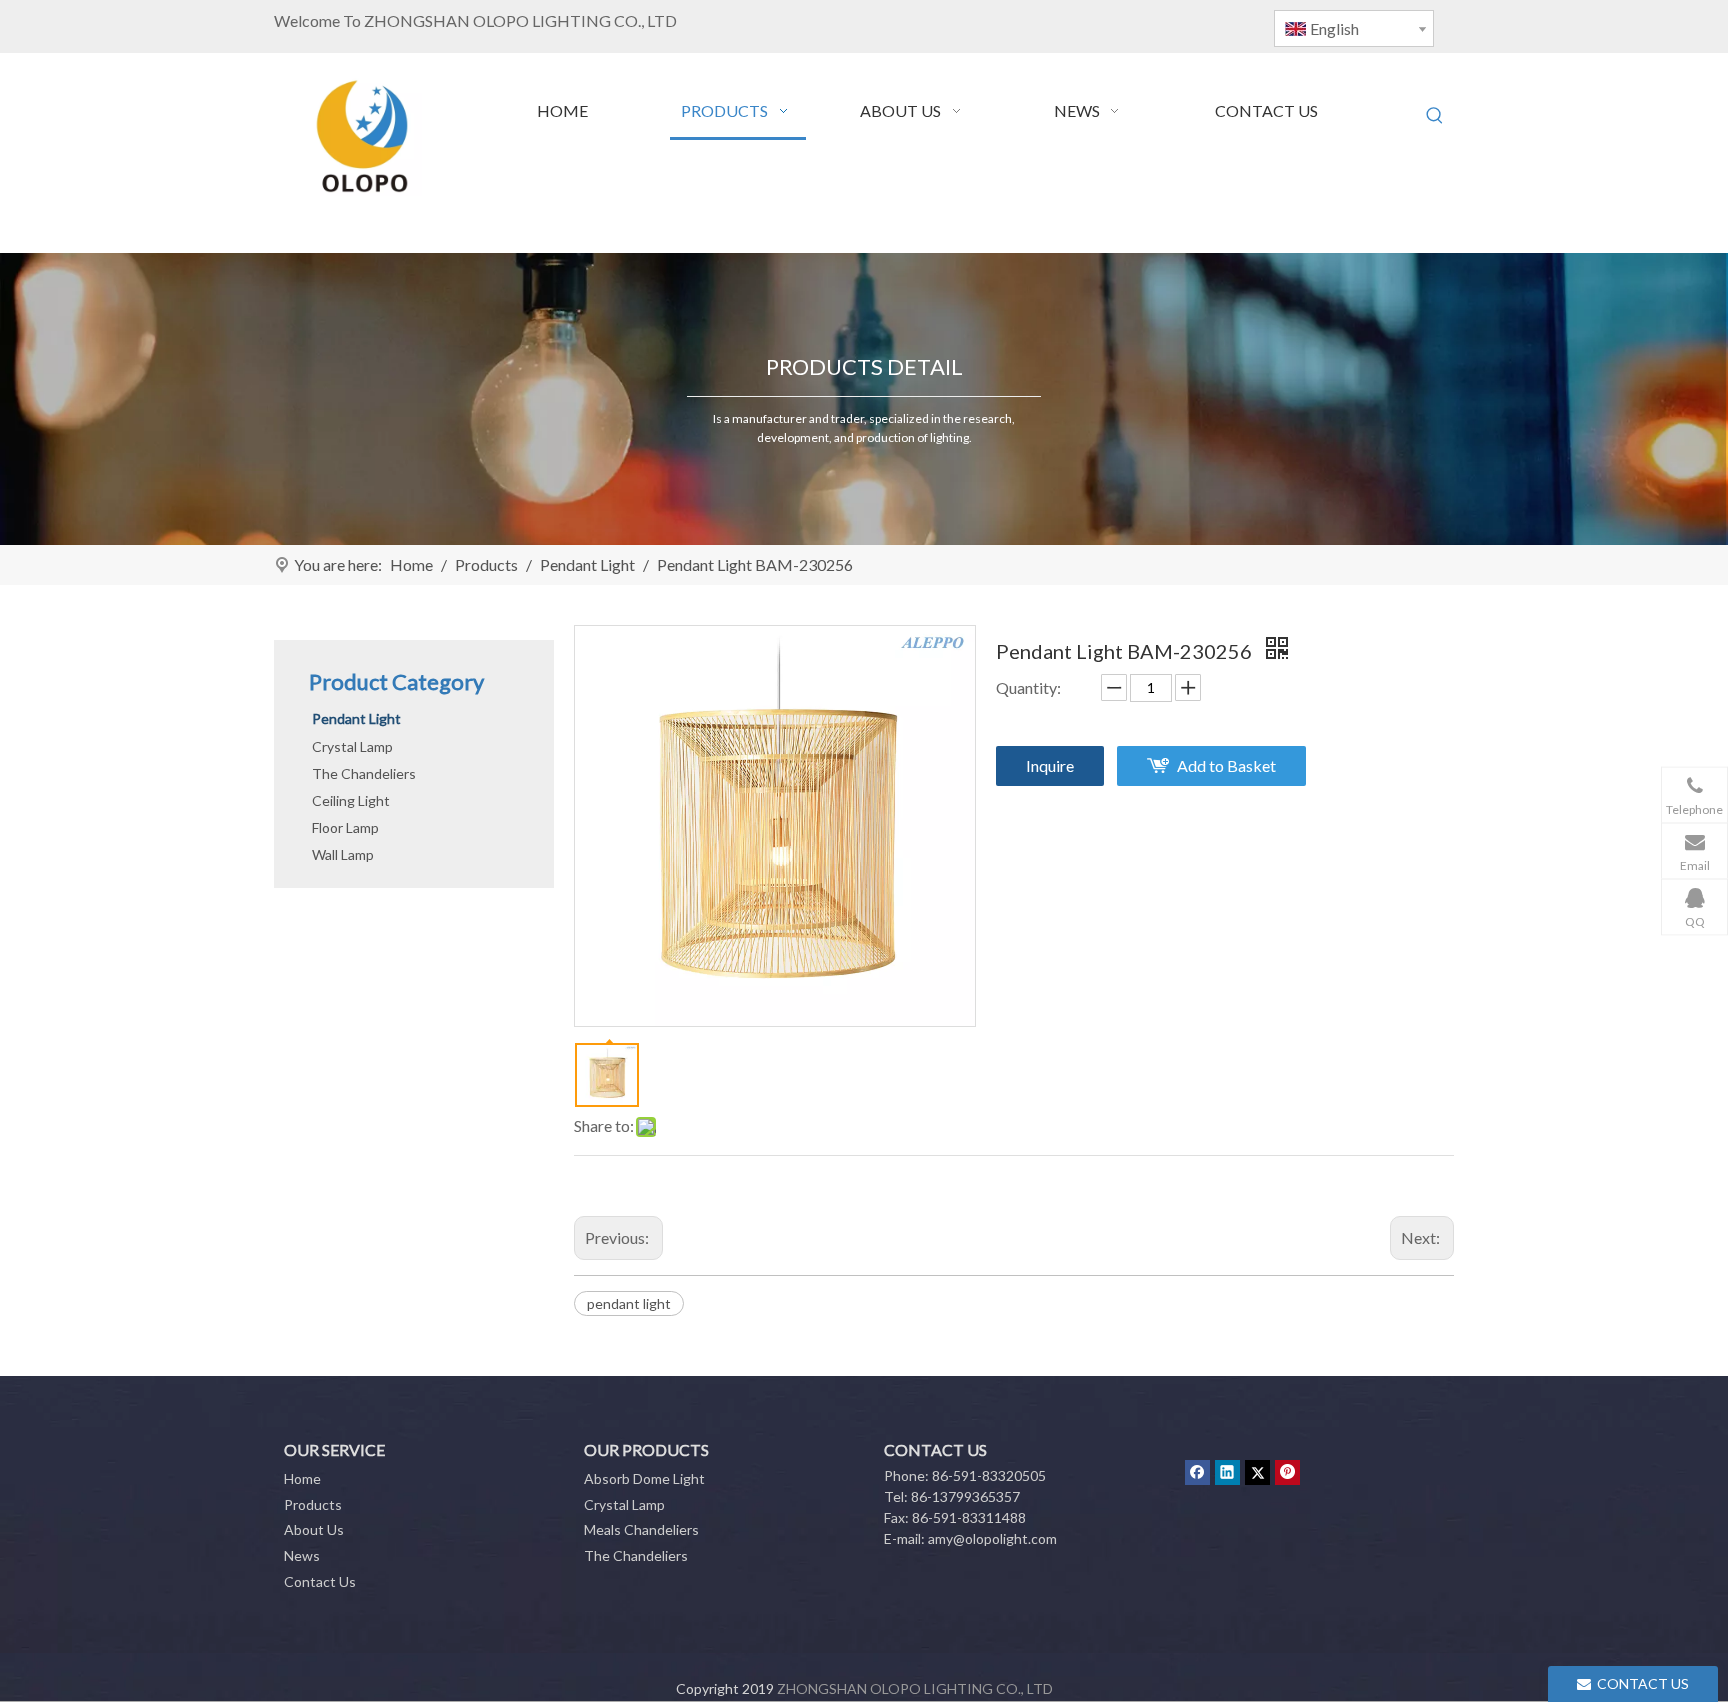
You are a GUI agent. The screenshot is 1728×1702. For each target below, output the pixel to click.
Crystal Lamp (352, 746)
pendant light (629, 1303)
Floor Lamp (345, 827)
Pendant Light (356, 718)
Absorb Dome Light (644, 1478)
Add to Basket (1226, 765)
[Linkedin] (1227, 1472)
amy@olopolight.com (992, 1538)
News (302, 1555)
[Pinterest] (1287, 1472)
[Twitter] (1257, 1472)
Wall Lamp (343, 854)
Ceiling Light (351, 800)
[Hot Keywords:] (1435, 116)
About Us (314, 1529)
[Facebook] (1197, 1472)
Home (302, 1478)
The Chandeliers (364, 773)
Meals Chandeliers (641, 1529)
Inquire (1050, 765)
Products (313, 1504)
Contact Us (320, 1581)
